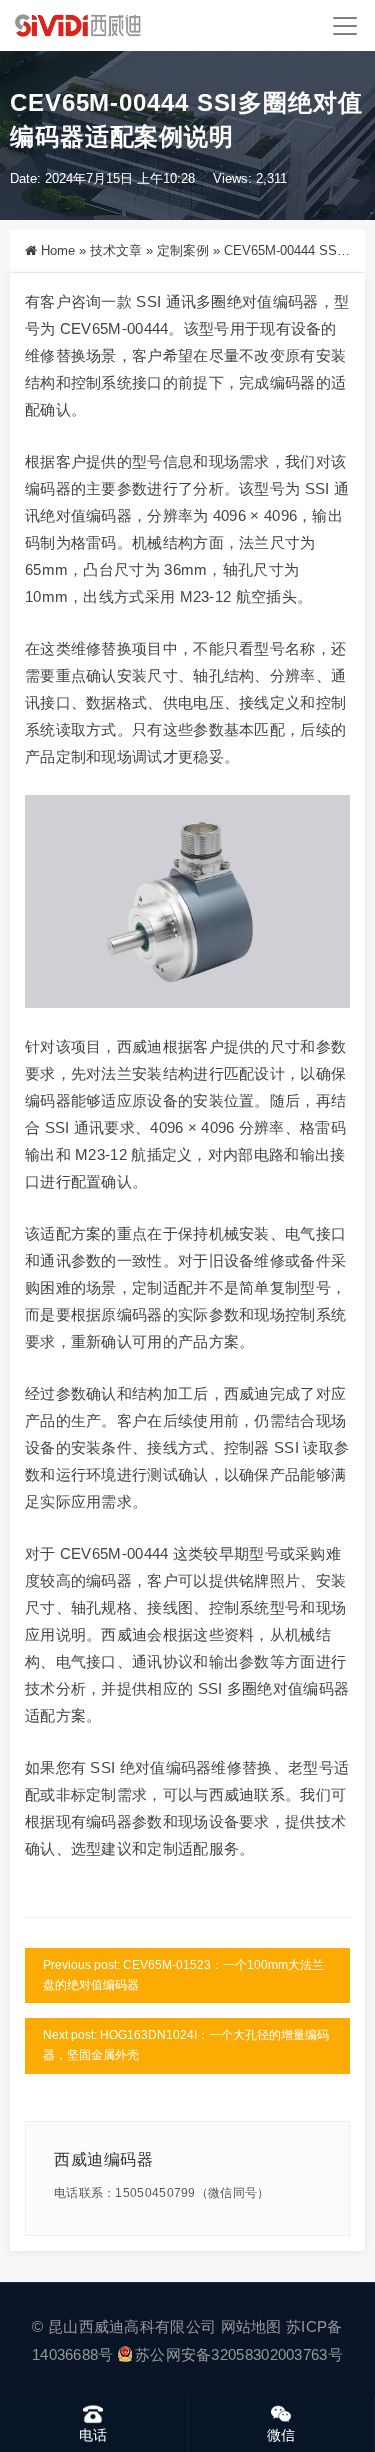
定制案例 (183, 250)
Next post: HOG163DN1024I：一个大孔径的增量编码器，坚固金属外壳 (186, 2045)
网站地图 (251, 2326)
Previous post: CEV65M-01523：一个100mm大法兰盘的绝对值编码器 (183, 1975)
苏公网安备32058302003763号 (239, 2354)
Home (58, 250)
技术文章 (116, 250)
